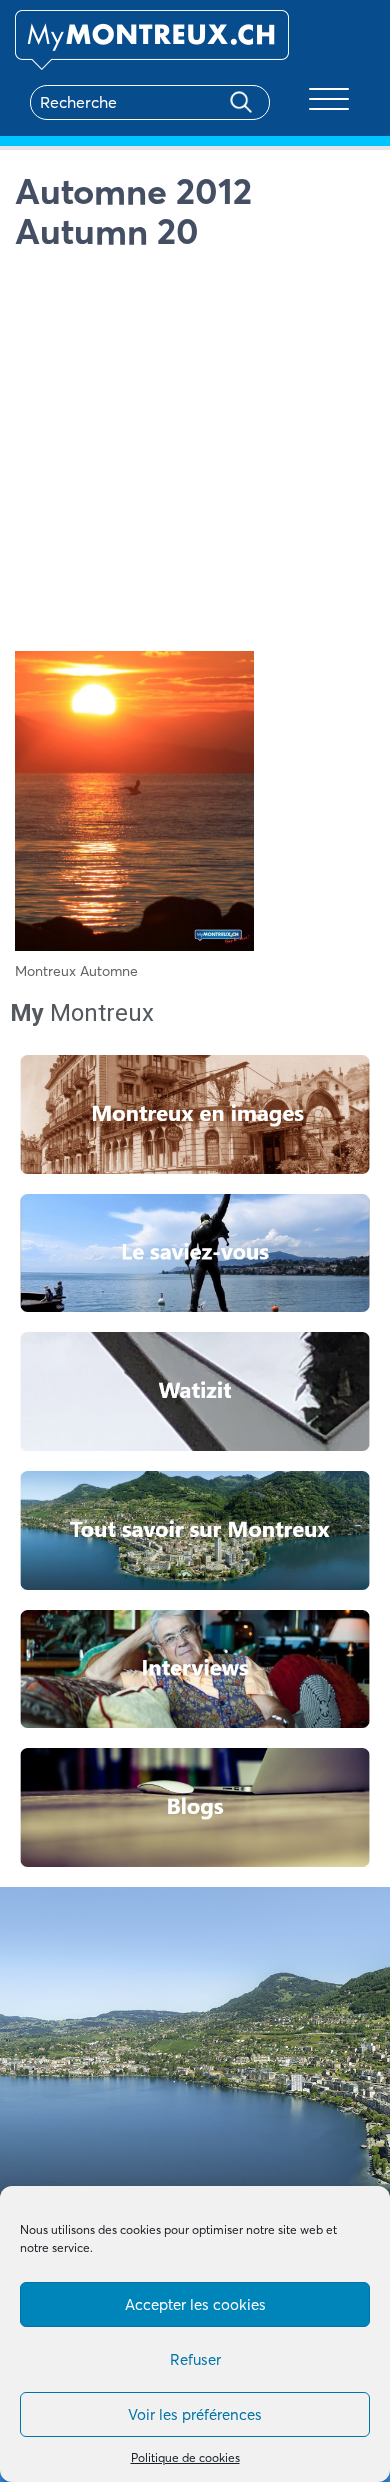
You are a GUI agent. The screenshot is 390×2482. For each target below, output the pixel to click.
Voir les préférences (195, 2414)
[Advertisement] (195, 456)
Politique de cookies (185, 2457)
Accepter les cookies (195, 2304)
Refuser (195, 2359)
